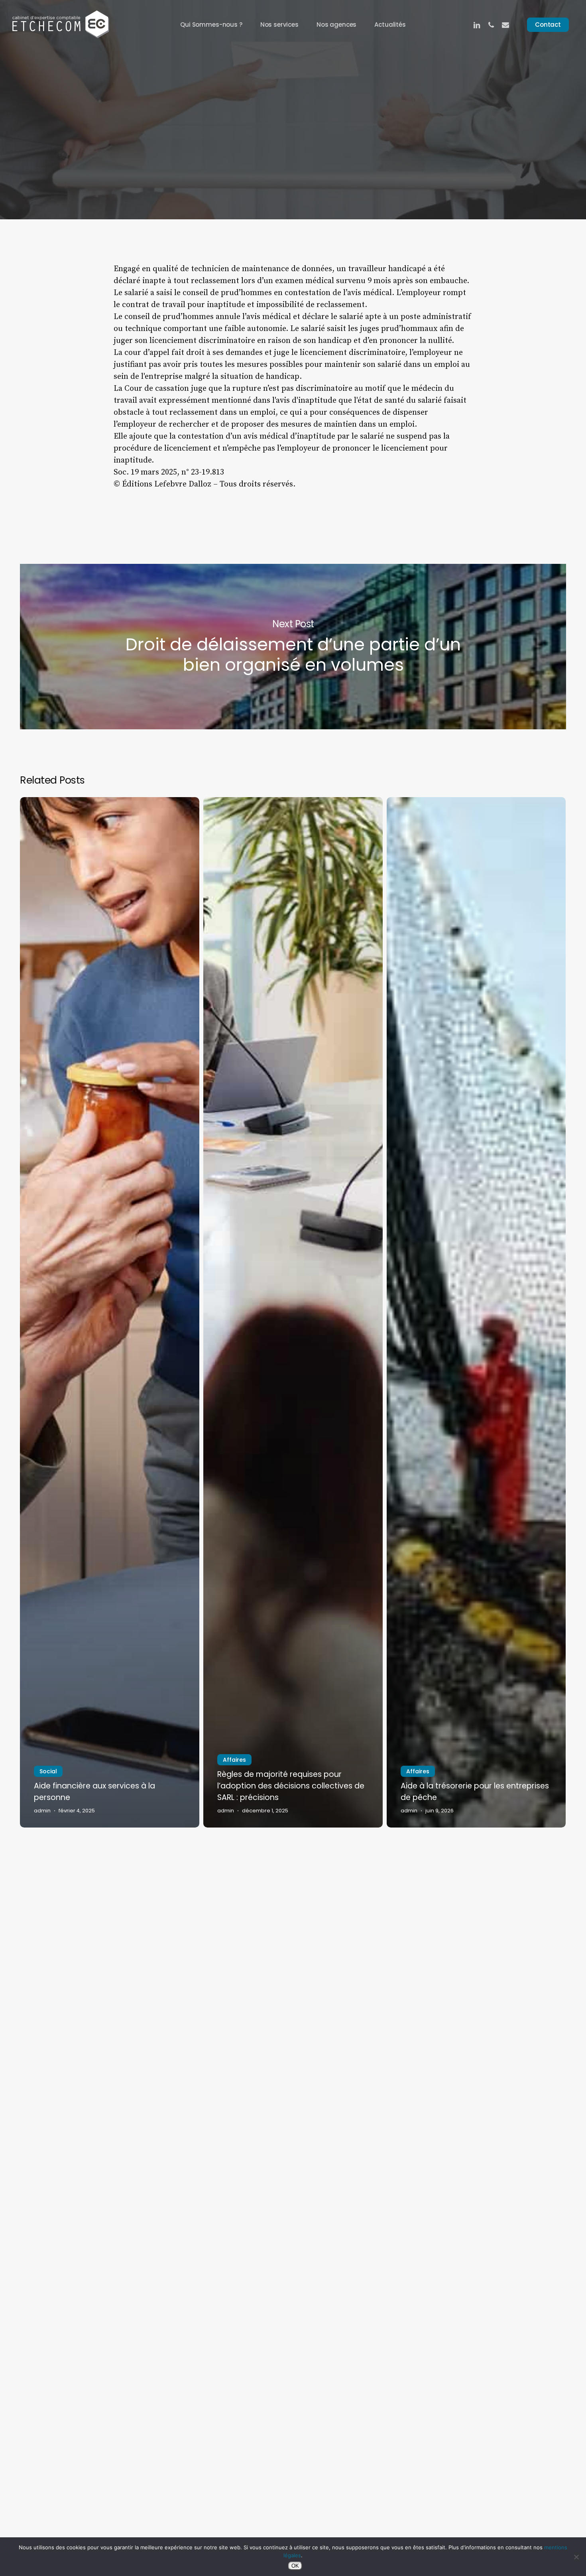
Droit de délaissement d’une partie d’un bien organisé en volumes (293, 647)
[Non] (576, 2557)
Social (293, 131)
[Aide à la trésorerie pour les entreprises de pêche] (476, 1312)
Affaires (234, 1760)
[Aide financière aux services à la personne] (110, 1312)
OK (295, 2566)
